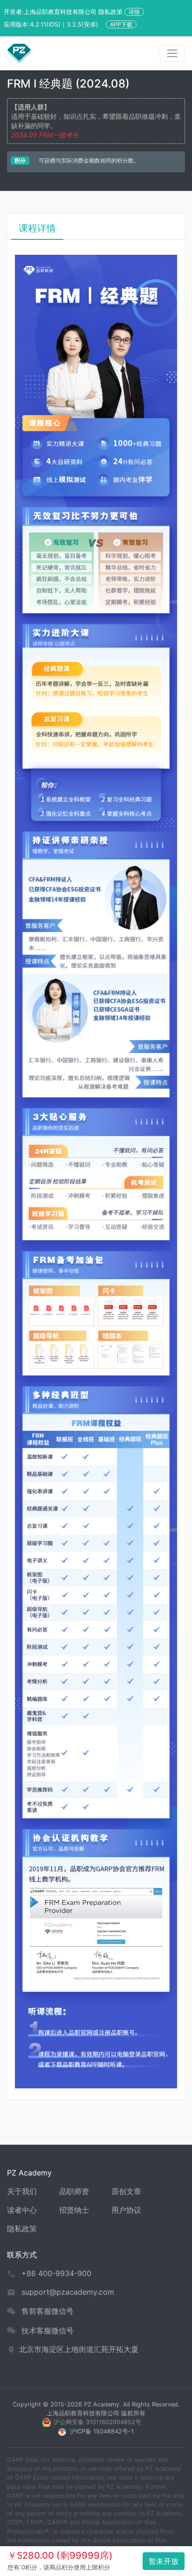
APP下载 (121, 24)
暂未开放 (164, 2561)
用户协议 (126, 2210)
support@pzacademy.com (68, 2292)
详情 (134, 12)
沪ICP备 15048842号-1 (102, 2431)
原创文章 (126, 2191)
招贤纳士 (74, 2210)
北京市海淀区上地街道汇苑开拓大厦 (79, 2349)
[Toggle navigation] (172, 53)
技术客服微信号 (48, 2331)
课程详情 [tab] (37, 228)
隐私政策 (22, 2229)
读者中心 (22, 2210)
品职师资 (74, 2191)
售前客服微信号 (48, 2311)
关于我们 (22, 2191)
